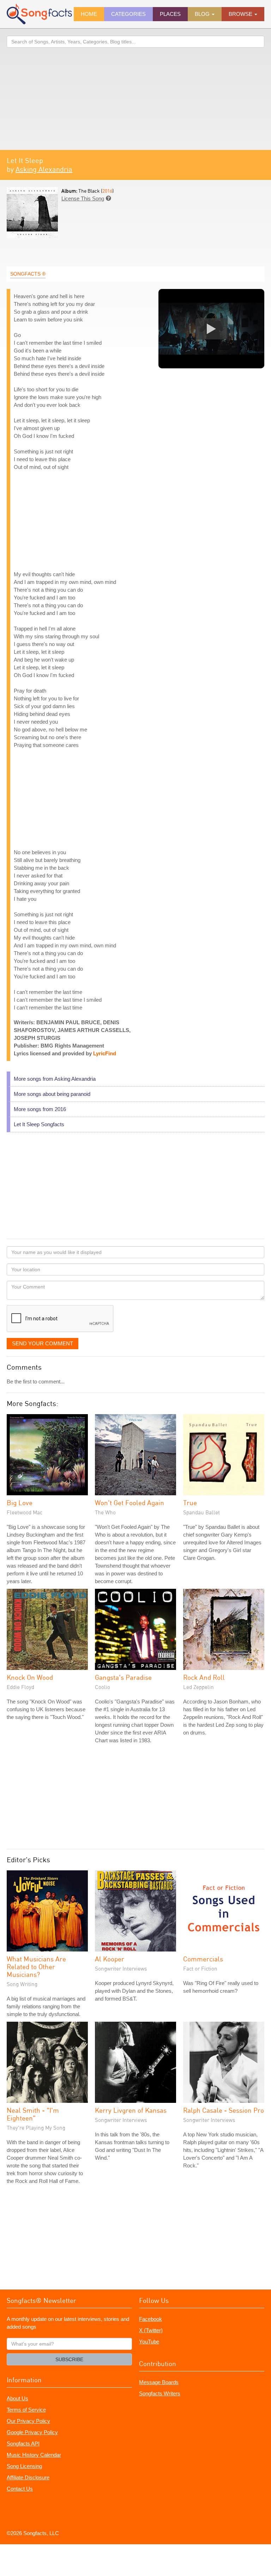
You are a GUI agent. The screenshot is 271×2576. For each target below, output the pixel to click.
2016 (107, 191)
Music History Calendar (34, 2455)
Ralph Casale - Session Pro (224, 2110)
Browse (241, 14)
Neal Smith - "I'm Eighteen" (33, 2114)
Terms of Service (26, 2410)
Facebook (150, 2319)
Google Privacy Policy (32, 2432)
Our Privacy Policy (28, 2421)
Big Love (20, 1503)
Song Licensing (24, 2466)
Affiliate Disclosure (28, 2477)
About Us (17, 2398)
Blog (203, 14)
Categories (128, 14)
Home (89, 14)
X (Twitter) (151, 2330)
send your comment (43, 1343)
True (190, 1503)
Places (170, 14)
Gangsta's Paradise (123, 1677)
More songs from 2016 (40, 1109)
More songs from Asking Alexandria (55, 1079)
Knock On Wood (30, 1677)
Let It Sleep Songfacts (39, 1124)
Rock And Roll (204, 1677)
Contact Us (20, 2489)
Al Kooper (110, 1959)
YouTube (149, 2342)
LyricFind (105, 1053)
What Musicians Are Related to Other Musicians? (36, 1966)
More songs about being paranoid (52, 1094)
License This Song (83, 198)
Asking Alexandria (44, 169)
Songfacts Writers (160, 2393)
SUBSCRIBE (69, 2359)
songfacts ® (28, 274)
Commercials (203, 1959)
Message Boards (159, 2382)
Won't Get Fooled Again (130, 1503)
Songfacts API (23, 2444)
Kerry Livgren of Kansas (131, 2110)
